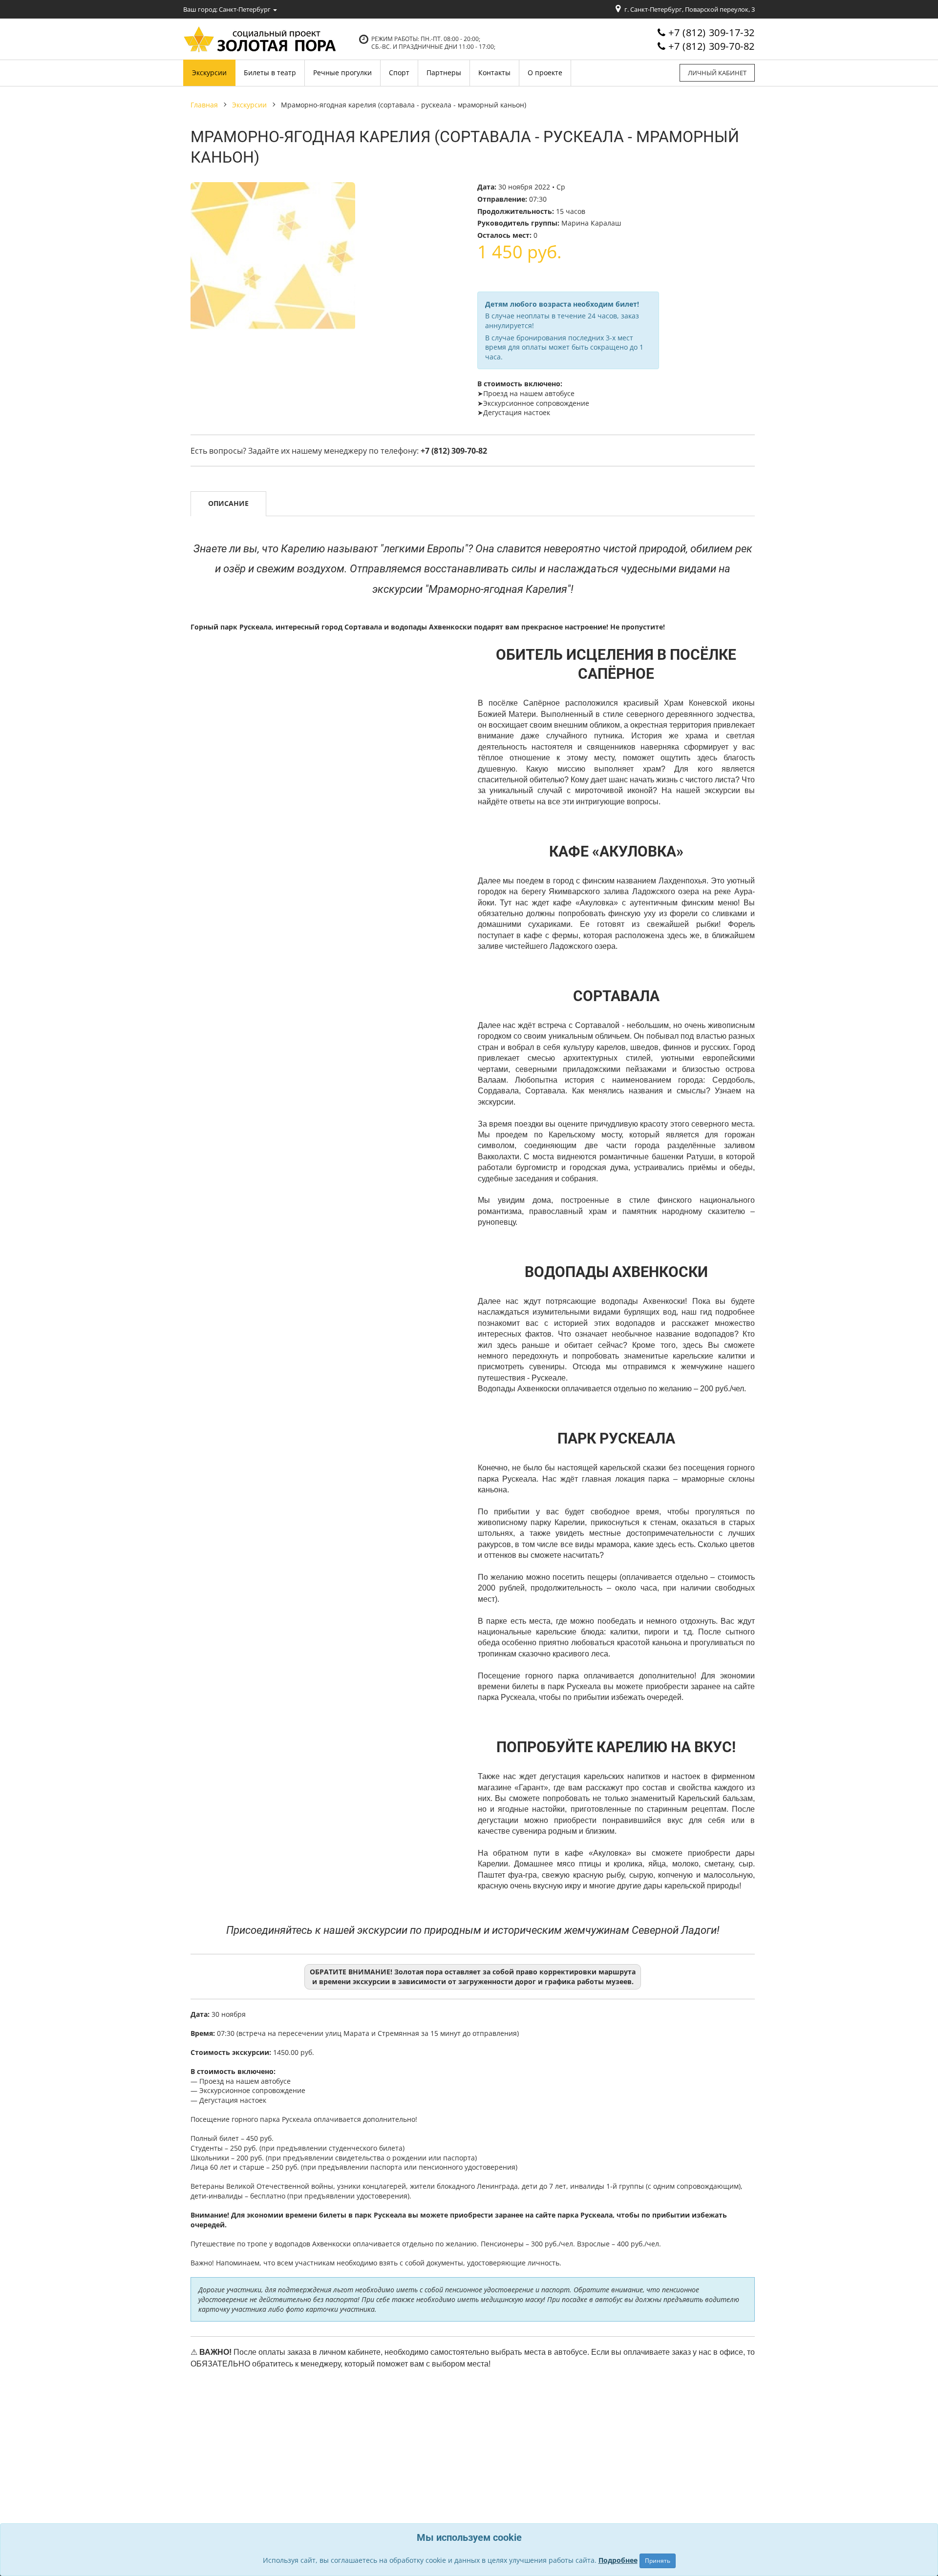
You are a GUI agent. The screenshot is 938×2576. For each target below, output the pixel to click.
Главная (204, 105)
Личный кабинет (717, 73)
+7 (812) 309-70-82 (712, 46)
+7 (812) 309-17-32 (712, 32)
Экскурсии (249, 105)
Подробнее (618, 2560)
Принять (658, 2561)
